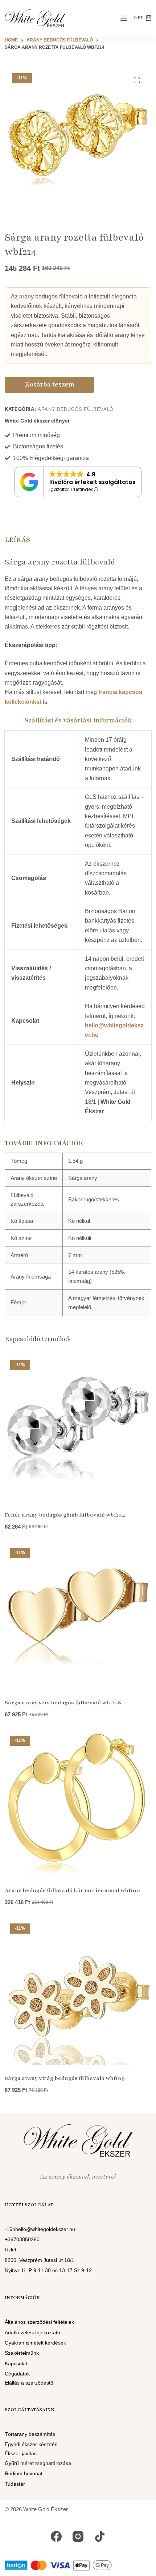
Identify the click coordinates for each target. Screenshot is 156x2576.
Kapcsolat (16, 2363)
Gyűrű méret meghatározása (38, 2463)
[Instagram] (78, 2536)
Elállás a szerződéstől (30, 2383)
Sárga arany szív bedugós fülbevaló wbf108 (63, 1703)
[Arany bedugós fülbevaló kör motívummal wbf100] (78, 1804)
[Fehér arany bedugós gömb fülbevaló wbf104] (78, 1428)
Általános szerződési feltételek (39, 2322)
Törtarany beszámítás (30, 2434)
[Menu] (124, 18)
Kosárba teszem (50, 384)
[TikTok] (100, 2536)
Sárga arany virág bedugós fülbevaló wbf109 (65, 2078)
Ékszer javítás (21, 2453)
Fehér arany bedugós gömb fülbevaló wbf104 (65, 1515)
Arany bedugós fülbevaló (76, 409)
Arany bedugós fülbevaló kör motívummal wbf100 (72, 1890)
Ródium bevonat (24, 2473)
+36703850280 (22, 2239)
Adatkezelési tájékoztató (32, 2333)
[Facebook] (56, 2536)
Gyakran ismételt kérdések (35, 2343)
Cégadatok (17, 2374)
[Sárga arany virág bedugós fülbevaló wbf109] (78, 1992)
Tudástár (15, 2484)
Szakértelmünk (22, 2353)
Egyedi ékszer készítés (31, 2444)
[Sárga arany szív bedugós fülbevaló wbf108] (78, 1616)
